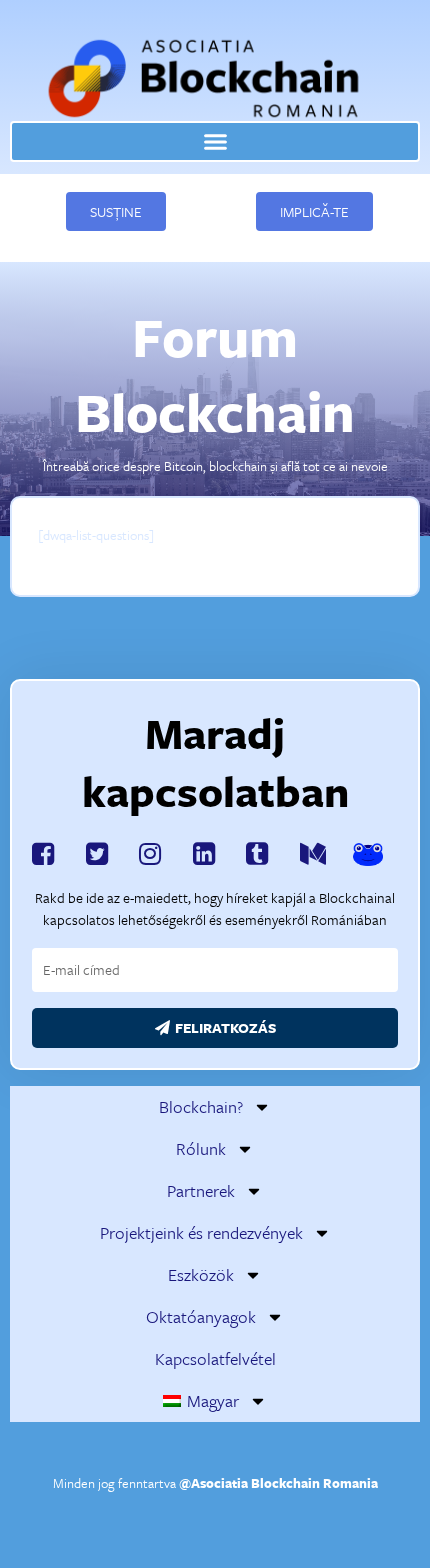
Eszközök (201, 1274)
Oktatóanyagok (201, 1316)
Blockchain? (201, 1106)
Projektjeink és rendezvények (201, 1232)
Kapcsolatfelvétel (215, 1358)
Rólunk (201, 1148)
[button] (215, 142)
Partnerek (201, 1190)
